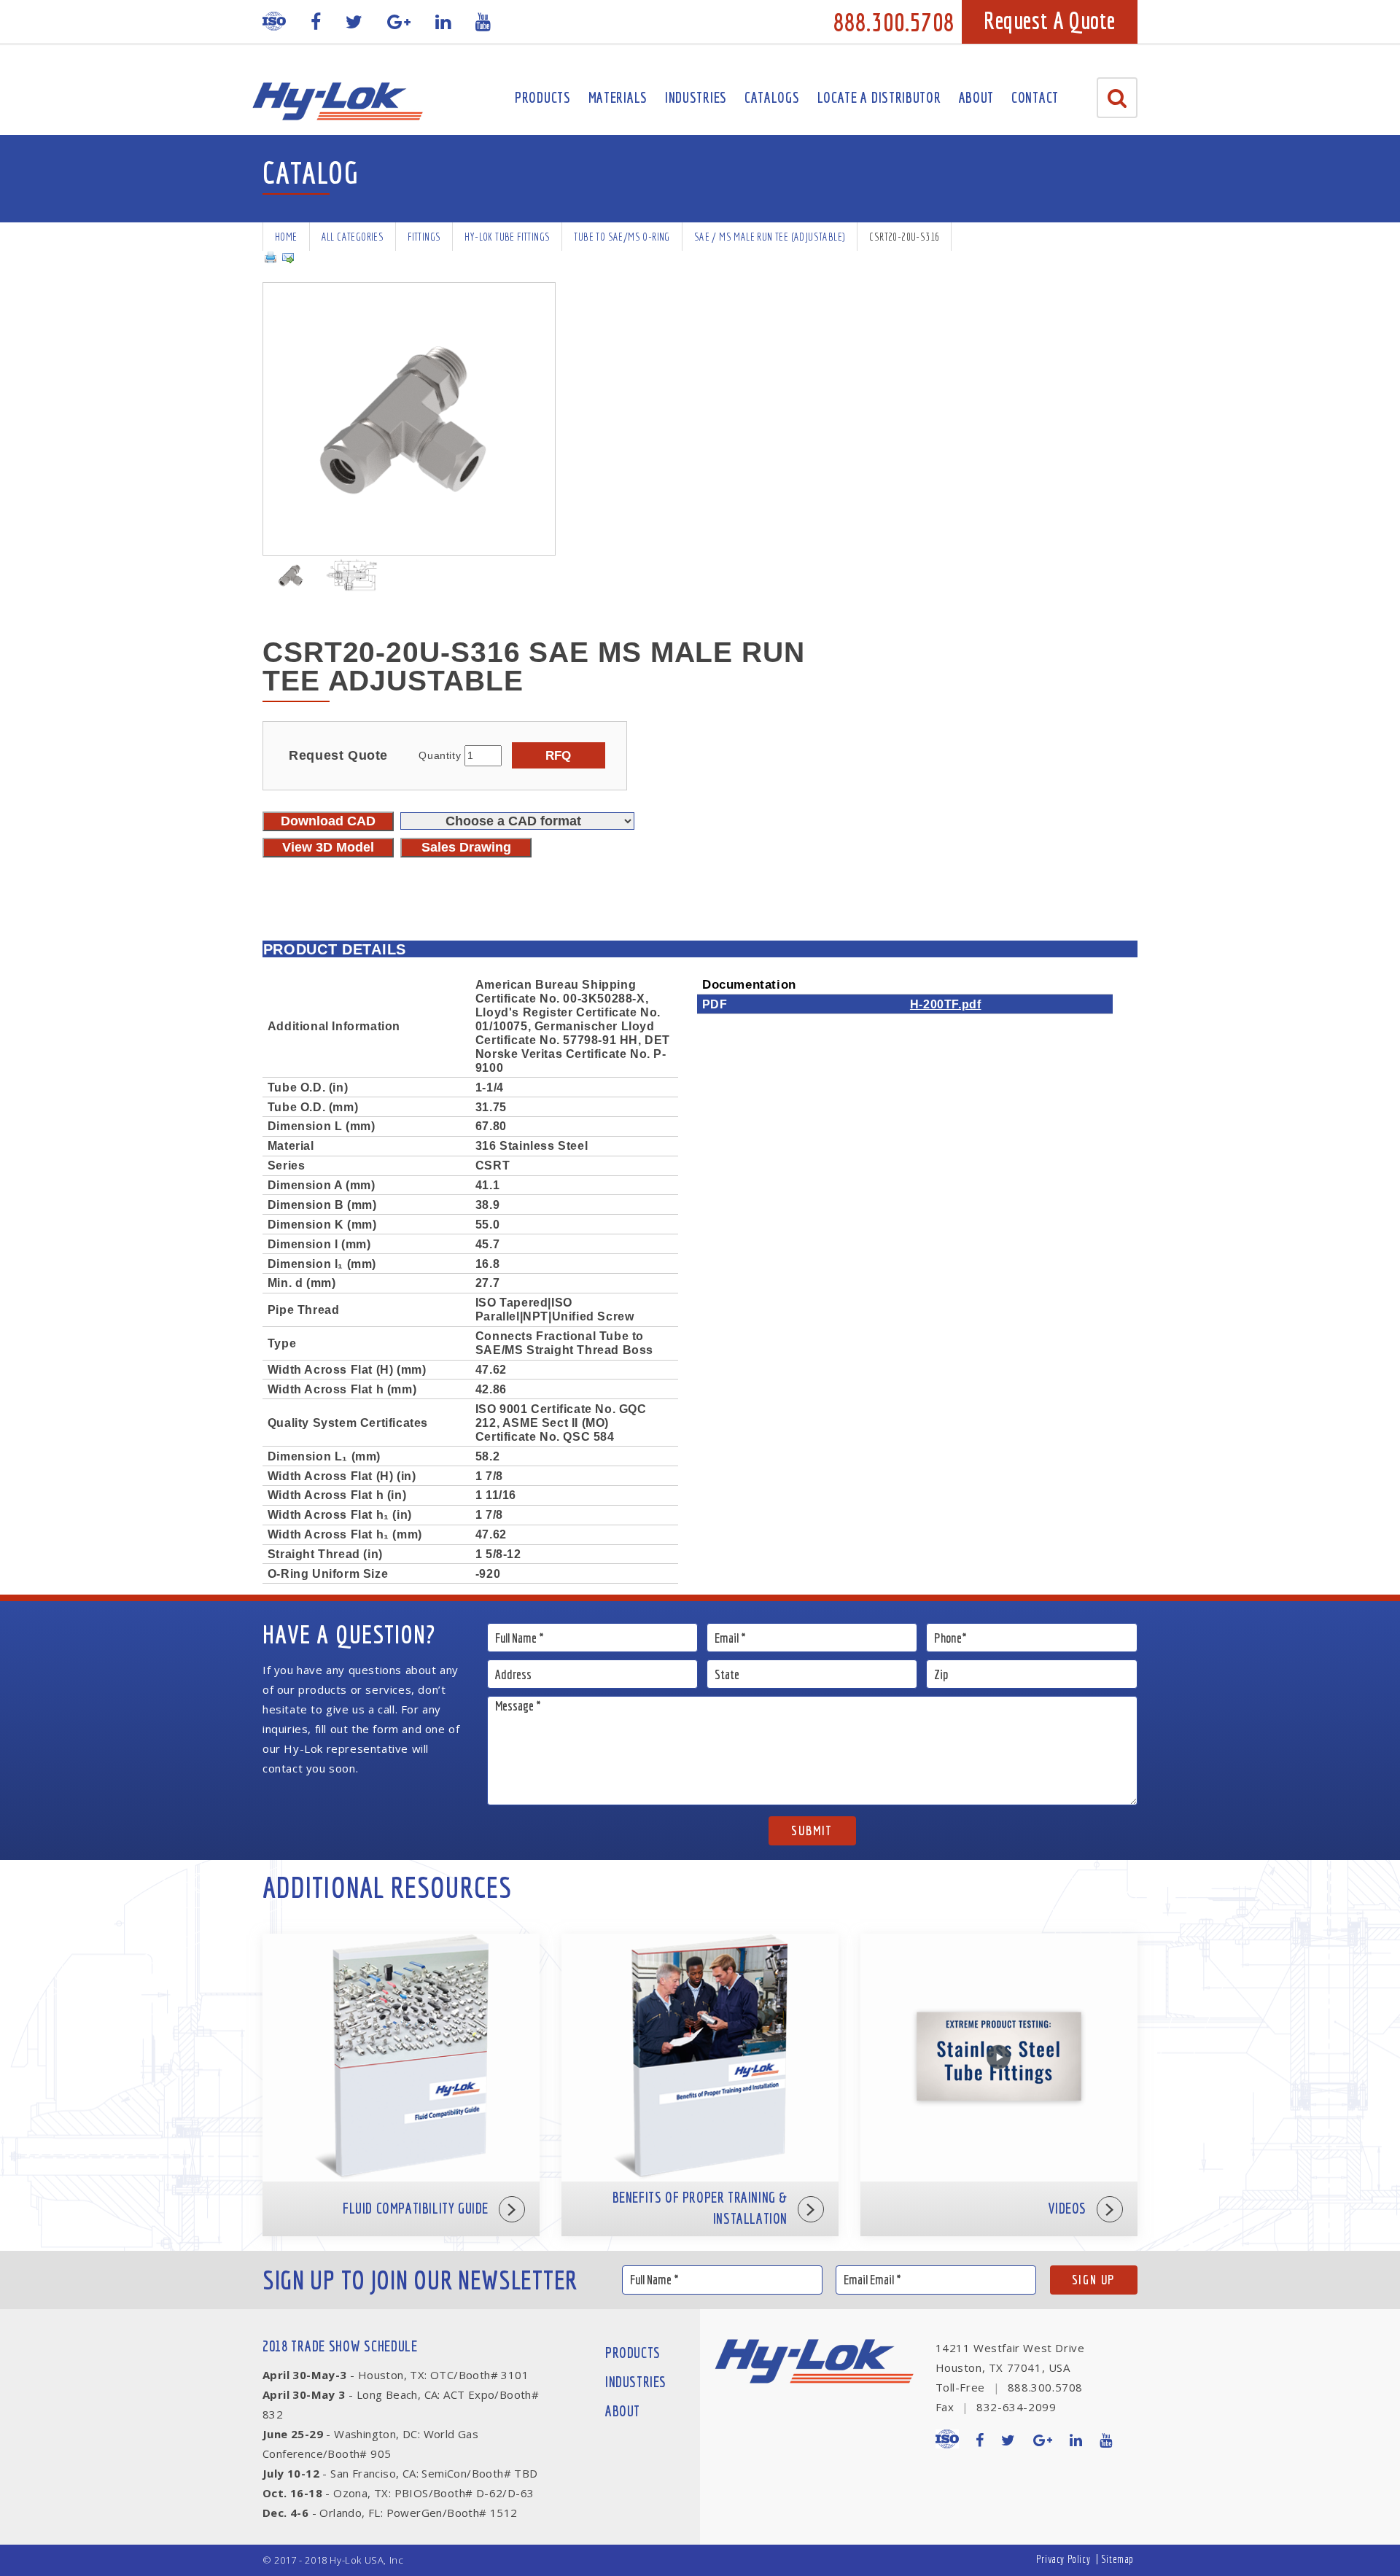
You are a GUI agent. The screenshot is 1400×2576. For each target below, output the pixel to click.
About (977, 97)
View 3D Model (328, 847)
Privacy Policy (1063, 2559)
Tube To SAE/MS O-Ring (622, 237)
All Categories (353, 237)
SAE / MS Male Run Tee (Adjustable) (770, 237)
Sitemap (1117, 2559)
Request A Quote (1050, 20)
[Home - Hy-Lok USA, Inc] (337, 101)
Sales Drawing (466, 847)
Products (543, 97)
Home (286, 237)
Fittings (424, 237)
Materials (618, 97)
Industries (696, 97)
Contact (1035, 97)
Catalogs (772, 97)
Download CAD (328, 821)
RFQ (558, 755)
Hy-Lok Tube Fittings (507, 237)
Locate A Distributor (879, 97)
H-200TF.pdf (946, 1004)
